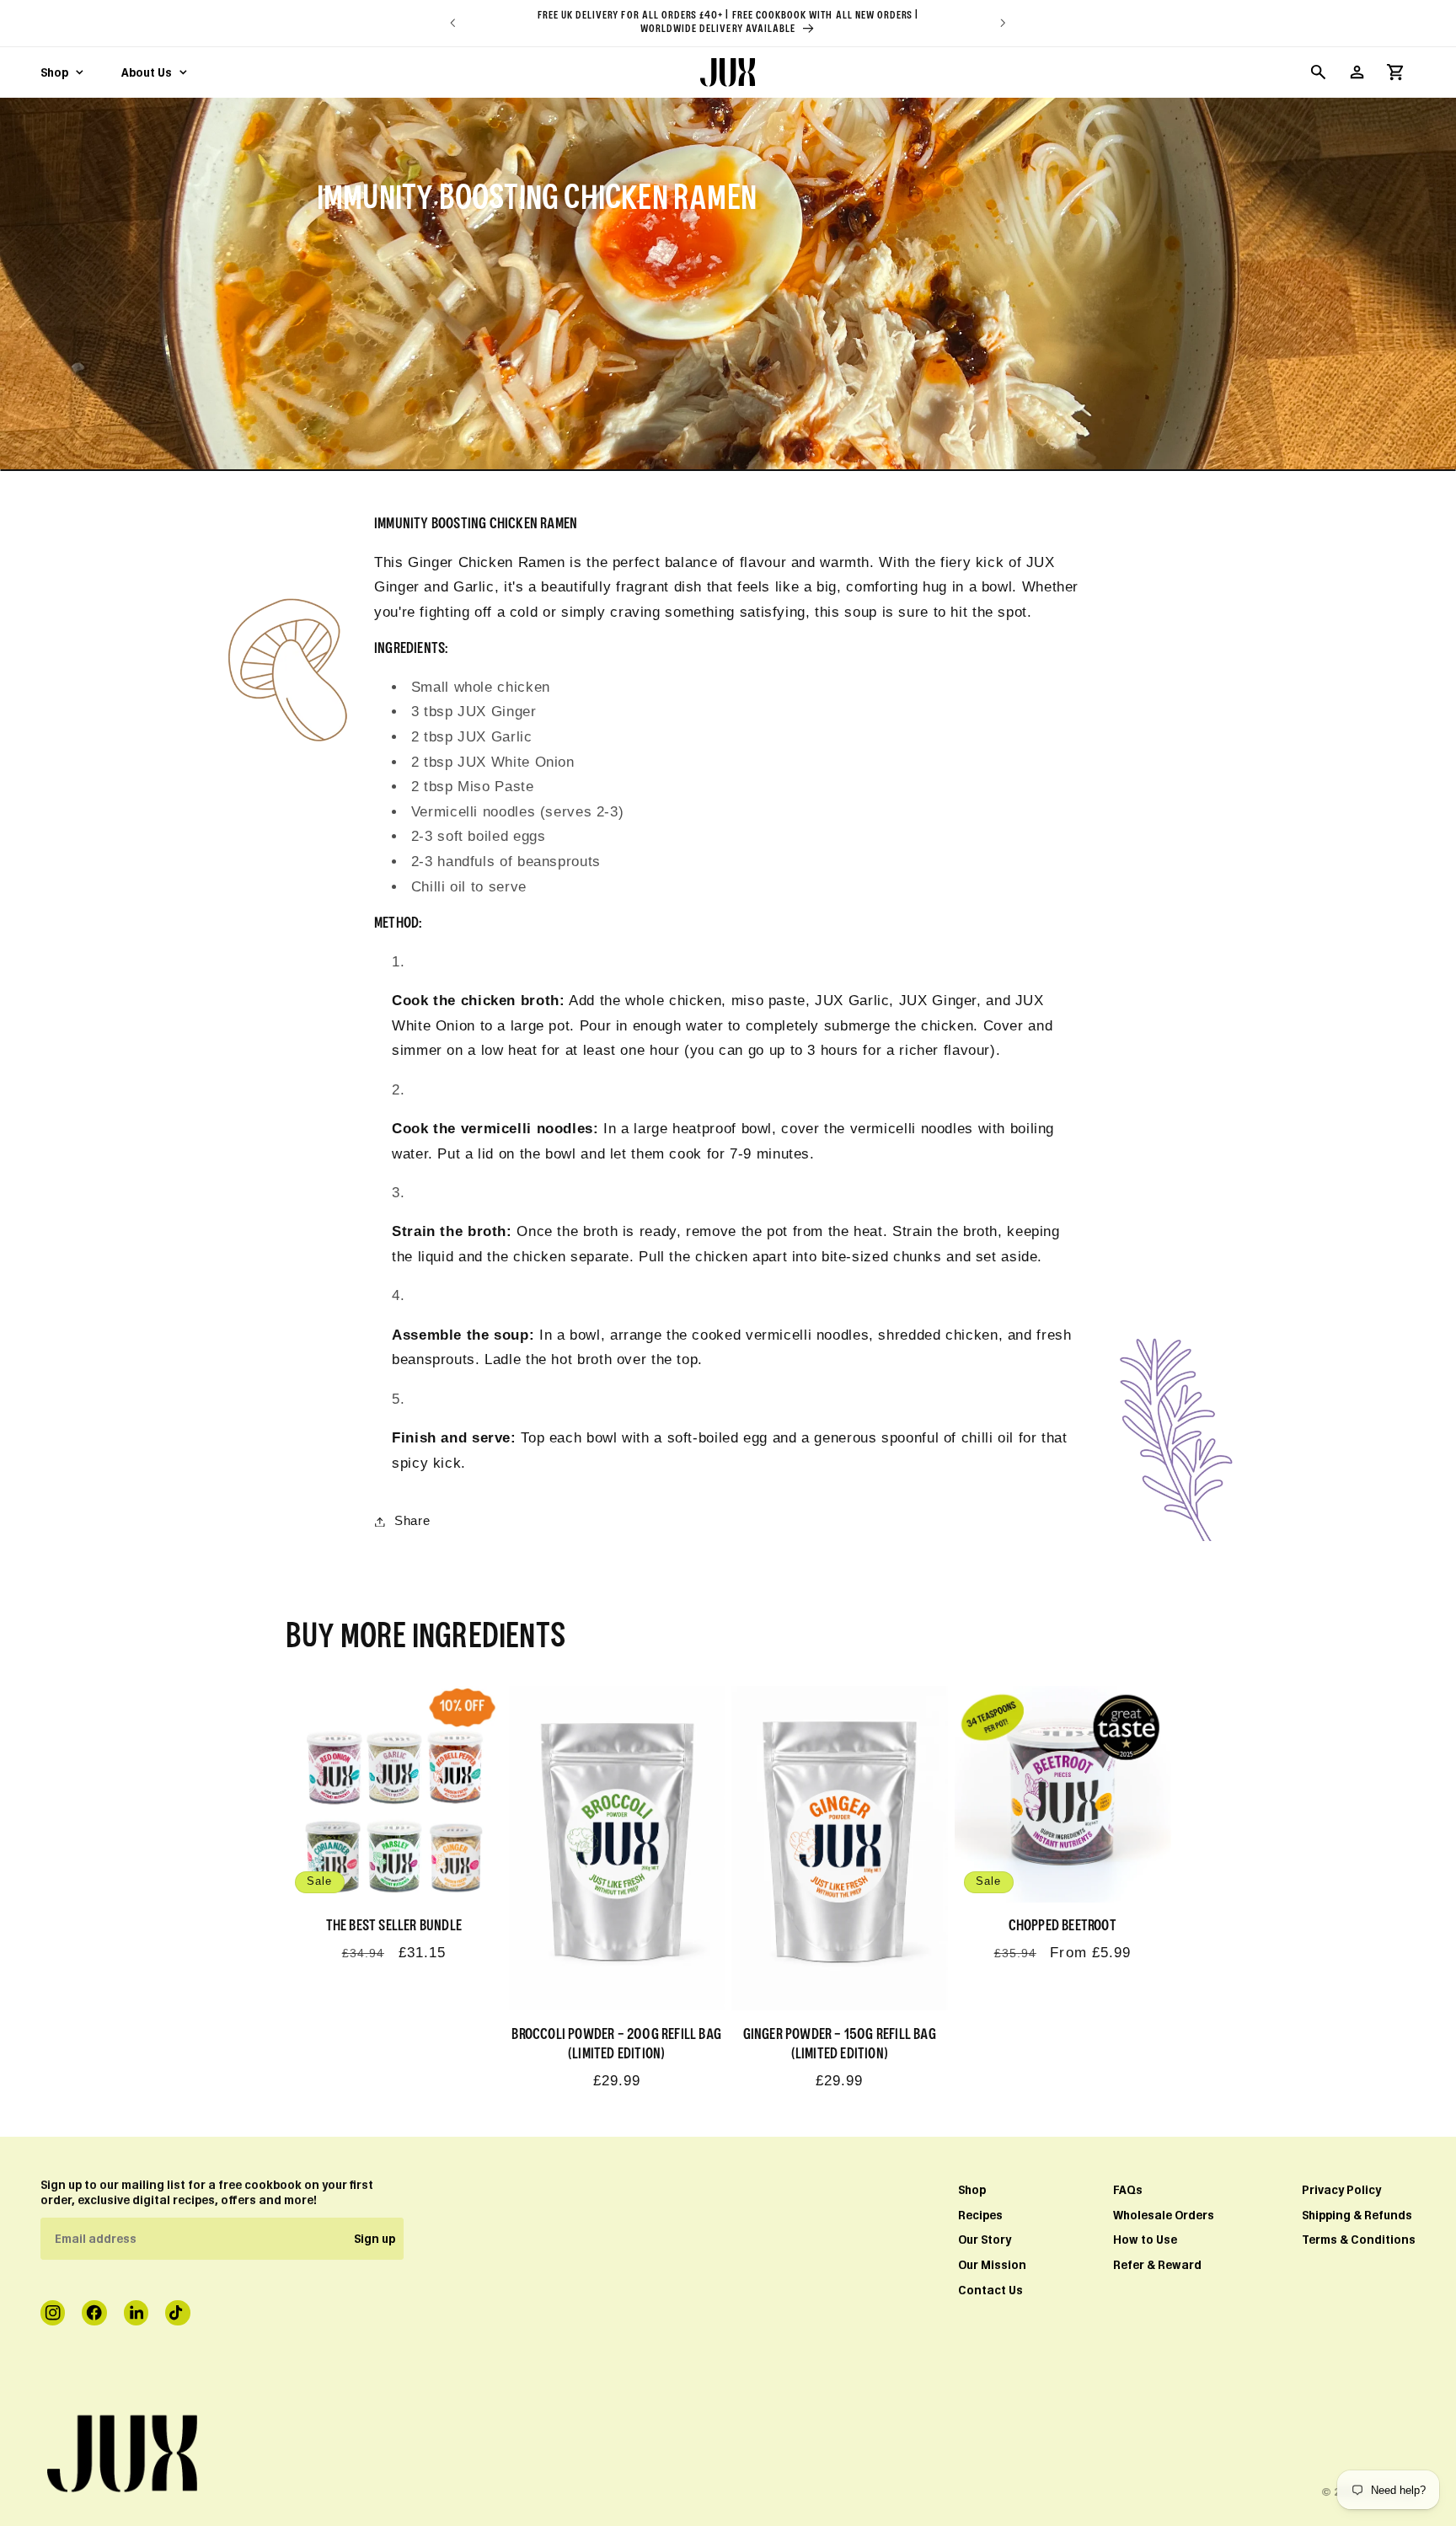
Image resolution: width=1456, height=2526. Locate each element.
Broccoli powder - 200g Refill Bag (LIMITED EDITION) (616, 2044)
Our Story (985, 2240)
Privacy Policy (1341, 2190)
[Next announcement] (1004, 23)
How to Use (1145, 2240)
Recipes (980, 2215)
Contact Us (990, 2290)
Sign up (375, 2239)
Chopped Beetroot (1063, 1926)
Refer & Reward (1157, 2265)
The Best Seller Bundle (394, 1926)
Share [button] (412, 1521)
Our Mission (992, 2265)
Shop (972, 2190)
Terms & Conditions (1359, 2240)
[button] (1318, 72)
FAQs (1128, 2190)
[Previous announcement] (452, 23)
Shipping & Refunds (1357, 2215)
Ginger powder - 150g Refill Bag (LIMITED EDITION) (840, 2044)
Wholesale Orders (1164, 2215)
